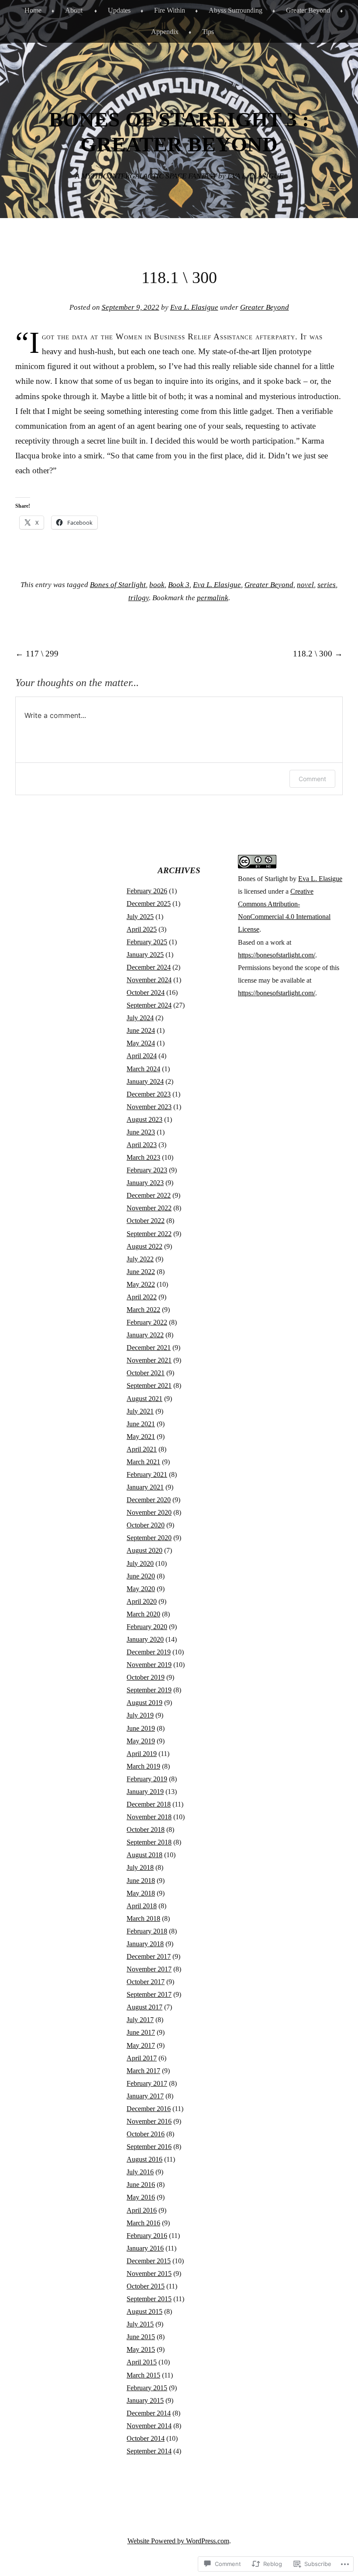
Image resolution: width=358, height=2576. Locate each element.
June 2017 (141, 2032)
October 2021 (146, 1373)
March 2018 (143, 1918)
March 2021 (143, 1462)
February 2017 (147, 2083)
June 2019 (141, 1728)
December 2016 (149, 2109)
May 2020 (141, 1589)
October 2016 (146, 2134)
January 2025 (145, 955)
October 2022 (146, 1221)
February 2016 (147, 2236)
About (74, 10)
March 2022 (143, 1310)
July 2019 (140, 1715)
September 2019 (149, 1690)
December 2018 (149, 1804)
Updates (119, 10)
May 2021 (141, 1437)
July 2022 (140, 1259)
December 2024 (149, 967)
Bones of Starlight (118, 585)
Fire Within (170, 10)
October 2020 (146, 1525)
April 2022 (142, 1297)
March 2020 (143, 1614)
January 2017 (145, 2096)
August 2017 (145, 2007)
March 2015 (143, 2375)
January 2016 (145, 2248)
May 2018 (141, 1893)
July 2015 (140, 2324)
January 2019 (145, 1792)
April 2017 (142, 2058)
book (157, 585)
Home (33, 10)
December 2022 (149, 1195)
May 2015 (141, 2349)
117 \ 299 (37, 654)
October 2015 (146, 2286)
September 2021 (149, 1385)
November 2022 (149, 1208)
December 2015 (149, 2261)
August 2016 (145, 2159)
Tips (208, 32)
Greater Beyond (308, 10)
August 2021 (145, 1399)
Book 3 (179, 585)
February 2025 (147, 942)
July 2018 (140, 1867)
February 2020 (147, 1627)
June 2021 (141, 1424)
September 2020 (149, 1538)
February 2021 (147, 1474)
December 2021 (149, 1348)
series (327, 585)
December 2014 (149, 2413)
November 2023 (149, 1107)
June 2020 (141, 1576)
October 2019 (146, 1677)
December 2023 (149, 1094)
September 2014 (149, 2451)
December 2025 (149, 904)
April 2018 (142, 1906)
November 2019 (149, 1665)
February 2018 (147, 1931)
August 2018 (145, 1855)
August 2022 (145, 1246)
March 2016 (143, 2223)
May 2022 (141, 1284)
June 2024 (141, 1030)
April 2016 (142, 2210)
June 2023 (141, 1132)
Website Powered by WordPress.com (178, 2541)
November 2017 (149, 1969)
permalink (213, 598)
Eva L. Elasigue (194, 307)
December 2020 (149, 1500)
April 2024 (142, 1056)
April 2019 (142, 1754)
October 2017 (146, 1982)
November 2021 (149, 1360)
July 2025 (140, 917)
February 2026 (147, 891)
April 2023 (142, 1145)
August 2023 (145, 1119)
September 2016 (149, 2147)
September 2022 (149, 1234)
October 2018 (146, 1830)
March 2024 (143, 1069)
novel (305, 585)
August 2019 (145, 1703)
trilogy (139, 598)
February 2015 (147, 2388)
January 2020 (145, 1639)
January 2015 (145, 2400)
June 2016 (141, 2185)
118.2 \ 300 (318, 654)
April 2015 (142, 2362)
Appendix (165, 32)
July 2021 (140, 1411)
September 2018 (149, 1842)
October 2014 (146, 2438)
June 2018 (141, 1881)
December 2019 (149, 1652)
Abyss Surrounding (236, 10)
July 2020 (140, 1563)
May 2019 (141, 1741)
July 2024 (140, 1018)
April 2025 (142, 929)
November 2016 (149, 2121)
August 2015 (145, 2311)
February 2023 (147, 1170)
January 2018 (145, 1944)
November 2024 (149, 980)
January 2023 (145, 1183)
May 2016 (141, 2197)
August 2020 (145, 1550)
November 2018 (149, 1817)
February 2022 (147, 1322)
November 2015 (149, 2274)
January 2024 (145, 1081)
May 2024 (141, 1043)
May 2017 (141, 2045)
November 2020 (149, 1512)
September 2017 (149, 1994)
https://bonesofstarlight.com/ (277, 955)
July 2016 (140, 2172)
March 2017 (143, 2071)
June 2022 (141, 1272)
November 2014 (149, 2426)
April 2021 (142, 1449)
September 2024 (149, 1005)
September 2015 (149, 2299)
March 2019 (143, 1766)
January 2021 (145, 1487)
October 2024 (146, 992)
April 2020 (142, 1601)
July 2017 (140, 2020)
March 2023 (143, 1157)
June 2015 (141, 2337)
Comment (312, 779)
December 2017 (149, 1956)
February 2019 (147, 1779)
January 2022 (145, 1335)
